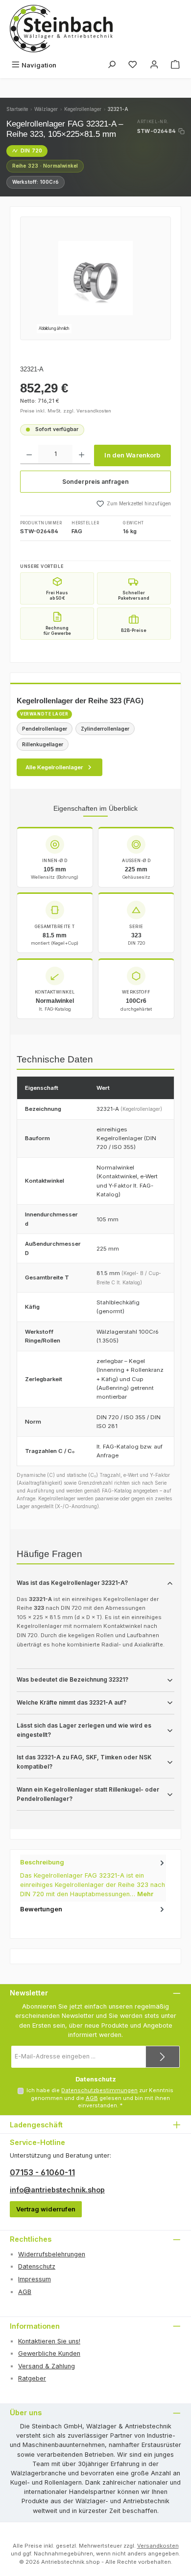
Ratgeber (32, 2378)
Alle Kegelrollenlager (54, 767)
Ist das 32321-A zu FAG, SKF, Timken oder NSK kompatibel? (84, 1762)
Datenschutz (37, 2266)
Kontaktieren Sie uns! (49, 2341)
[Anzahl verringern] (29, 455)
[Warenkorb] (175, 65)
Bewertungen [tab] (41, 1909)
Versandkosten (158, 2546)
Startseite (17, 109)
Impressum (35, 2279)
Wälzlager (46, 109)
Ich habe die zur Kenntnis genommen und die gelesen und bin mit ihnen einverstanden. (100, 2098)
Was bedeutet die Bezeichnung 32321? (72, 1680)
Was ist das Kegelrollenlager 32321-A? (72, 1583)
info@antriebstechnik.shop (57, 2190)
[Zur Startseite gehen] (61, 29)
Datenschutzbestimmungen (99, 2090)
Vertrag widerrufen (46, 2209)
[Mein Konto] (154, 65)
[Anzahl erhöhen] (82, 455)
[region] (95, 278)
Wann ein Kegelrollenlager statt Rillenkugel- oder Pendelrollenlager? (88, 1794)
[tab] (93, 1878)
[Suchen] (112, 65)
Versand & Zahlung (47, 2366)
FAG (77, 531)
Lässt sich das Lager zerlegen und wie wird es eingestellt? (84, 1730)
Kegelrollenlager (83, 109)
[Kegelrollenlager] (95, 278)
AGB (92, 2098)
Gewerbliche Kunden (49, 2353)
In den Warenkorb (132, 455)
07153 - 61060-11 (42, 2172)
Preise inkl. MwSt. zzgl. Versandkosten (66, 411)
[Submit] (163, 2057)
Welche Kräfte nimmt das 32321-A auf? (72, 1703)
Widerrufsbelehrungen (52, 2254)
